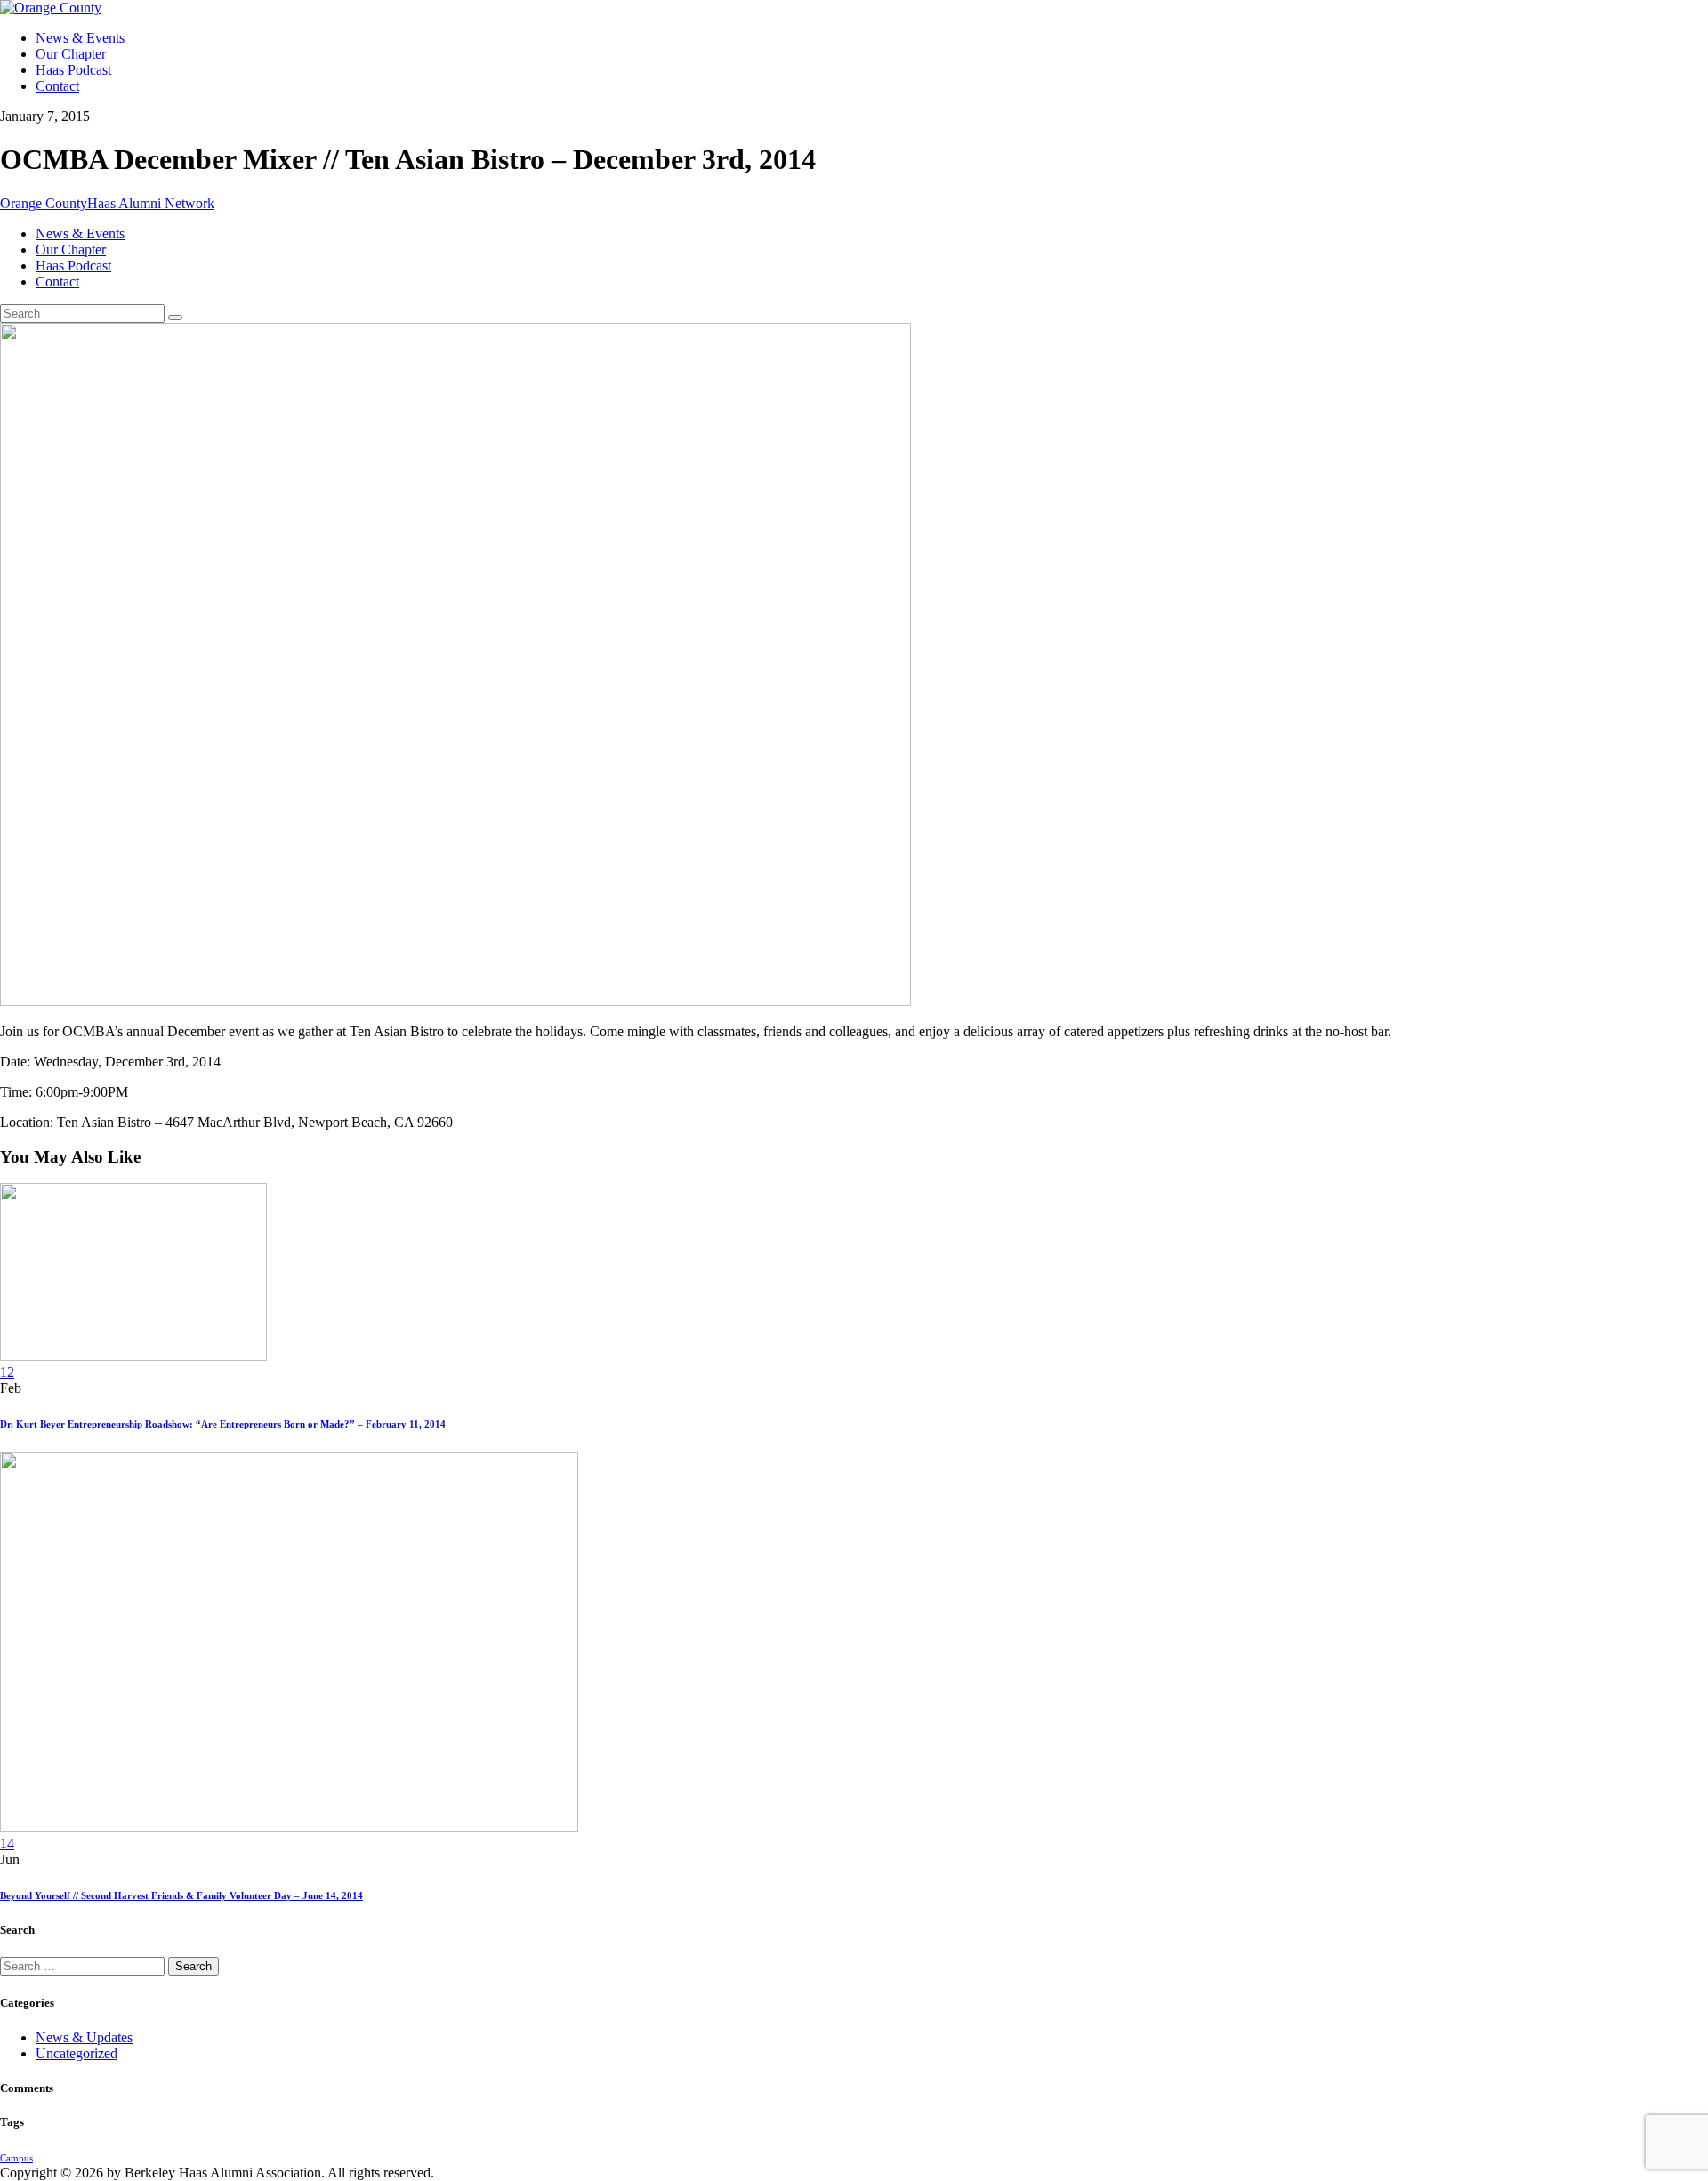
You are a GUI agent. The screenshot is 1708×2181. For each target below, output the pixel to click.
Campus (16, 2158)
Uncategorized (77, 2053)
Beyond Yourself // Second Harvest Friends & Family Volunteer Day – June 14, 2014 (181, 1895)
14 (7, 1843)
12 (7, 1372)
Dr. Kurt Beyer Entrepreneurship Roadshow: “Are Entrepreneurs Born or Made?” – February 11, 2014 (223, 1424)
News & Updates (84, 2037)
